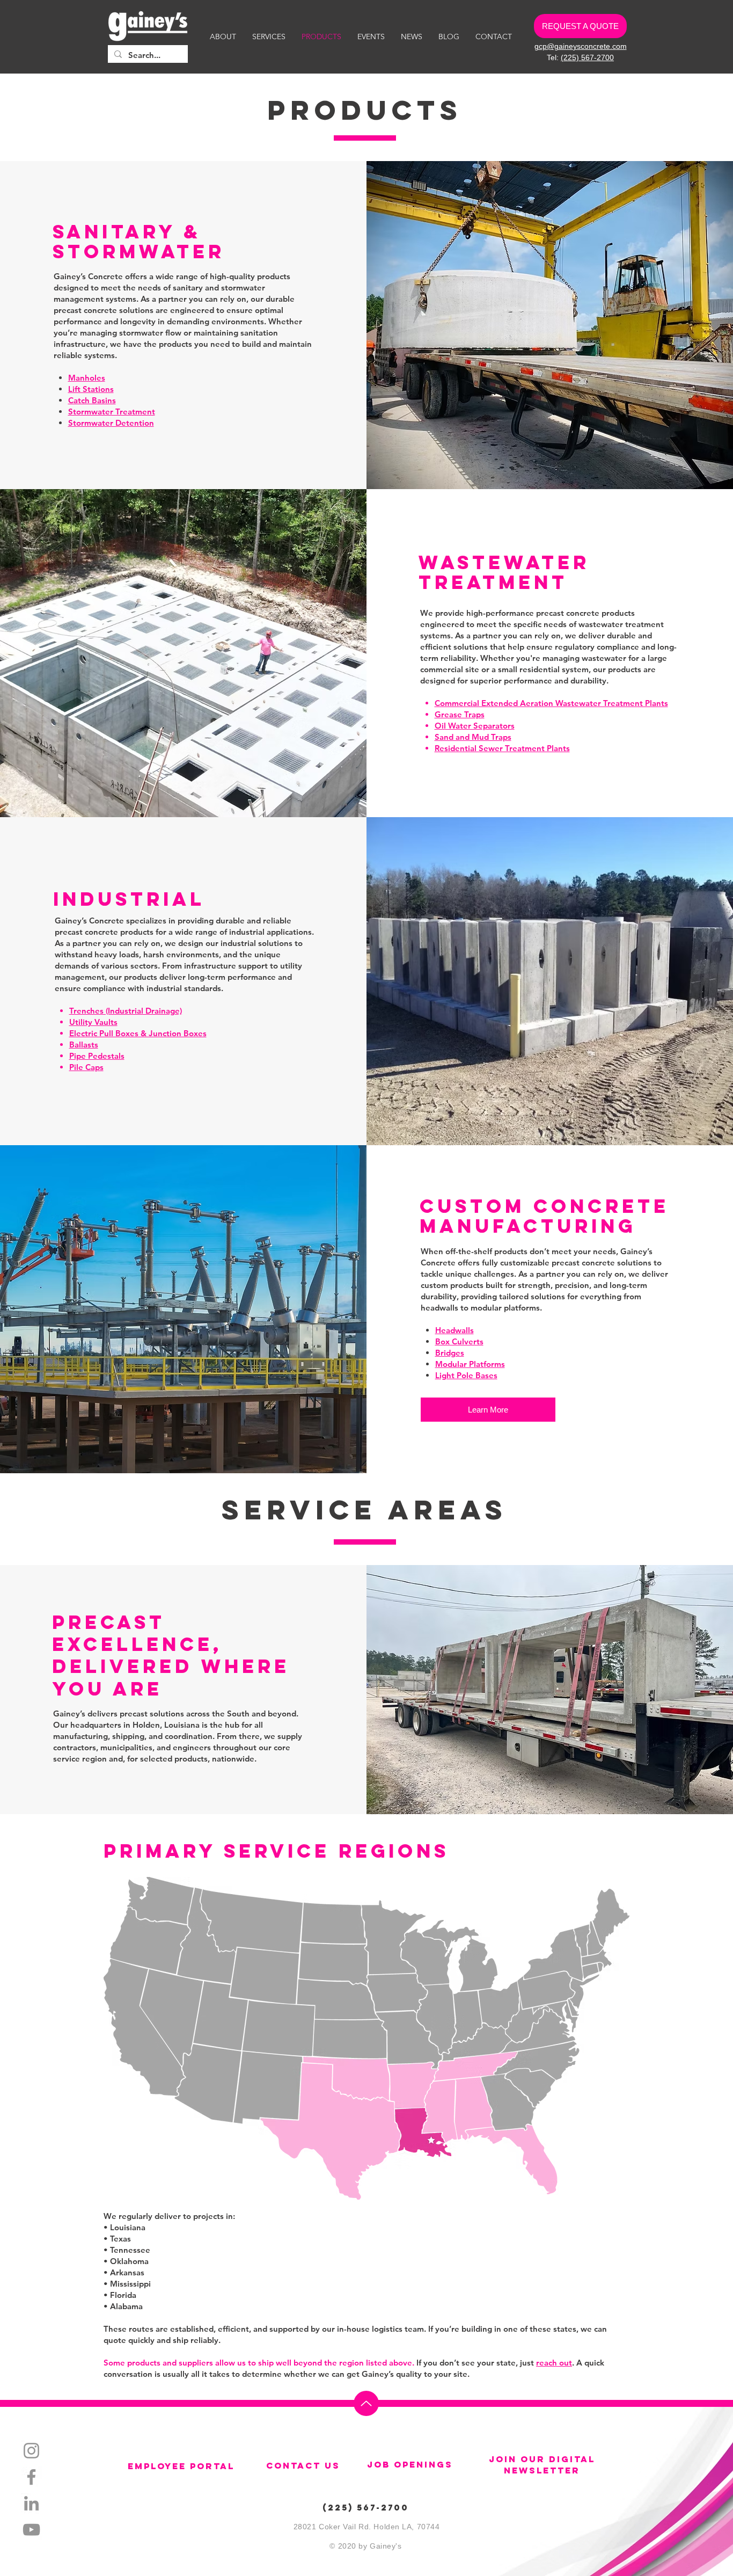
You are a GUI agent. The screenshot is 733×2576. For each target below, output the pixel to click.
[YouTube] (31, 2530)
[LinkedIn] (31, 2503)
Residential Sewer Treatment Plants (502, 748)
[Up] (366, 2403)
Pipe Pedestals (97, 1056)
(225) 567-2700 (587, 57)
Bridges (450, 1353)
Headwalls (455, 1330)
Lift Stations (91, 389)
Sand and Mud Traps (473, 737)
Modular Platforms (470, 1364)
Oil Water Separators (475, 726)
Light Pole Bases (466, 1375)
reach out (554, 2363)
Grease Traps (460, 714)
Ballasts (84, 1045)
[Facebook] (31, 2477)
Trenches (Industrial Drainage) (126, 1011)
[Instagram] (31, 2451)
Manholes (87, 378)
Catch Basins (92, 400)
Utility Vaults (93, 1022)
